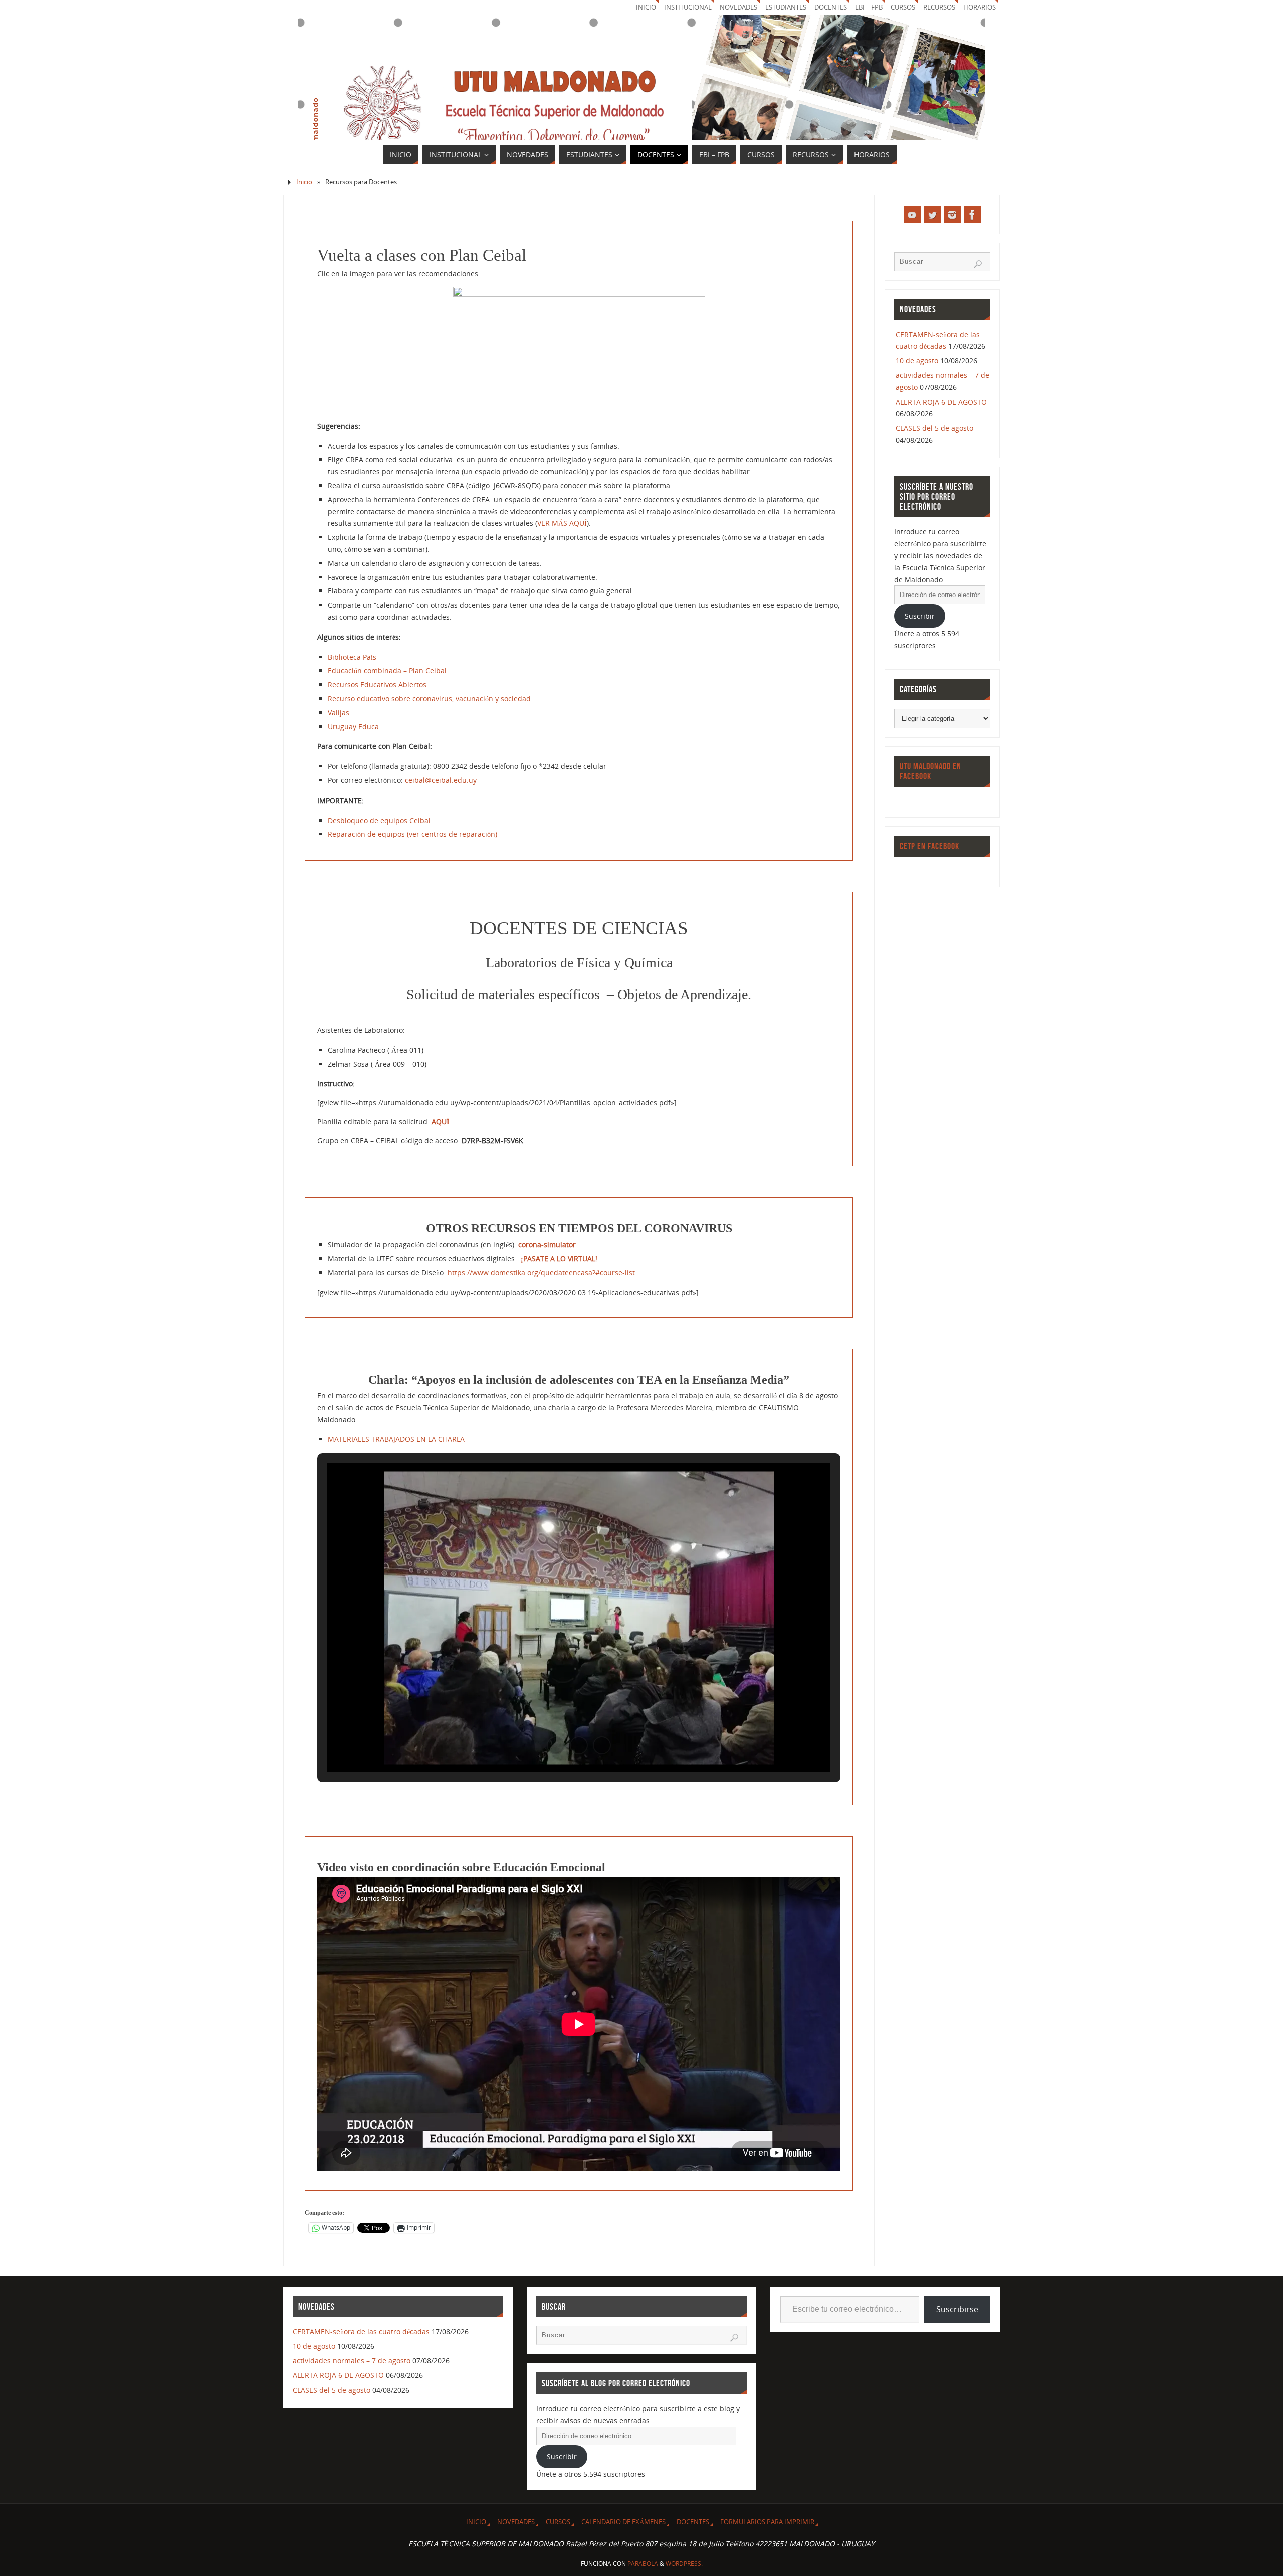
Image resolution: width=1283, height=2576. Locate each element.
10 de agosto (917, 361)
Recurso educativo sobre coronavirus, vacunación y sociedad (429, 699)
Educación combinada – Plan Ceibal (387, 670)
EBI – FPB (869, 7)
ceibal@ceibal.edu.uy (441, 780)
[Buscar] (978, 264)
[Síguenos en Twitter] (932, 215)
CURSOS (903, 7)
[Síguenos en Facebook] (972, 215)
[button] (556, 1745)
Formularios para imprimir (767, 2522)
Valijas (339, 713)
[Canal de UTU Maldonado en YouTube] (912, 215)
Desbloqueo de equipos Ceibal (379, 820)
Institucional (688, 7)
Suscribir (920, 616)
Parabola (643, 2564)
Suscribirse (957, 2309)
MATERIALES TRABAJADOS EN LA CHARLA (396, 1439)
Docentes (693, 2522)
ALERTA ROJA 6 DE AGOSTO (941, 402)
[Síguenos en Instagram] (952, 215)
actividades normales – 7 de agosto (352, 2361)
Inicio (646, 7)
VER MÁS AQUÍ (562, 523)
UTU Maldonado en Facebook (930, 771)
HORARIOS (980, 7)
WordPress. (684, 2564)
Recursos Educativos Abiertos (377, 684)
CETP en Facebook (929, 846)
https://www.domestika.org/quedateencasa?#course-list (541, 1272)
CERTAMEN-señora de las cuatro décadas (361, 2332)
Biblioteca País (352, 657)
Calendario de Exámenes (623, 2522)
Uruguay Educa (353, 727)
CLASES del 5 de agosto (934, 428)
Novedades (738, 7)
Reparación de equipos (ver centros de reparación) (412, 834)
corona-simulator (548, 1244)
